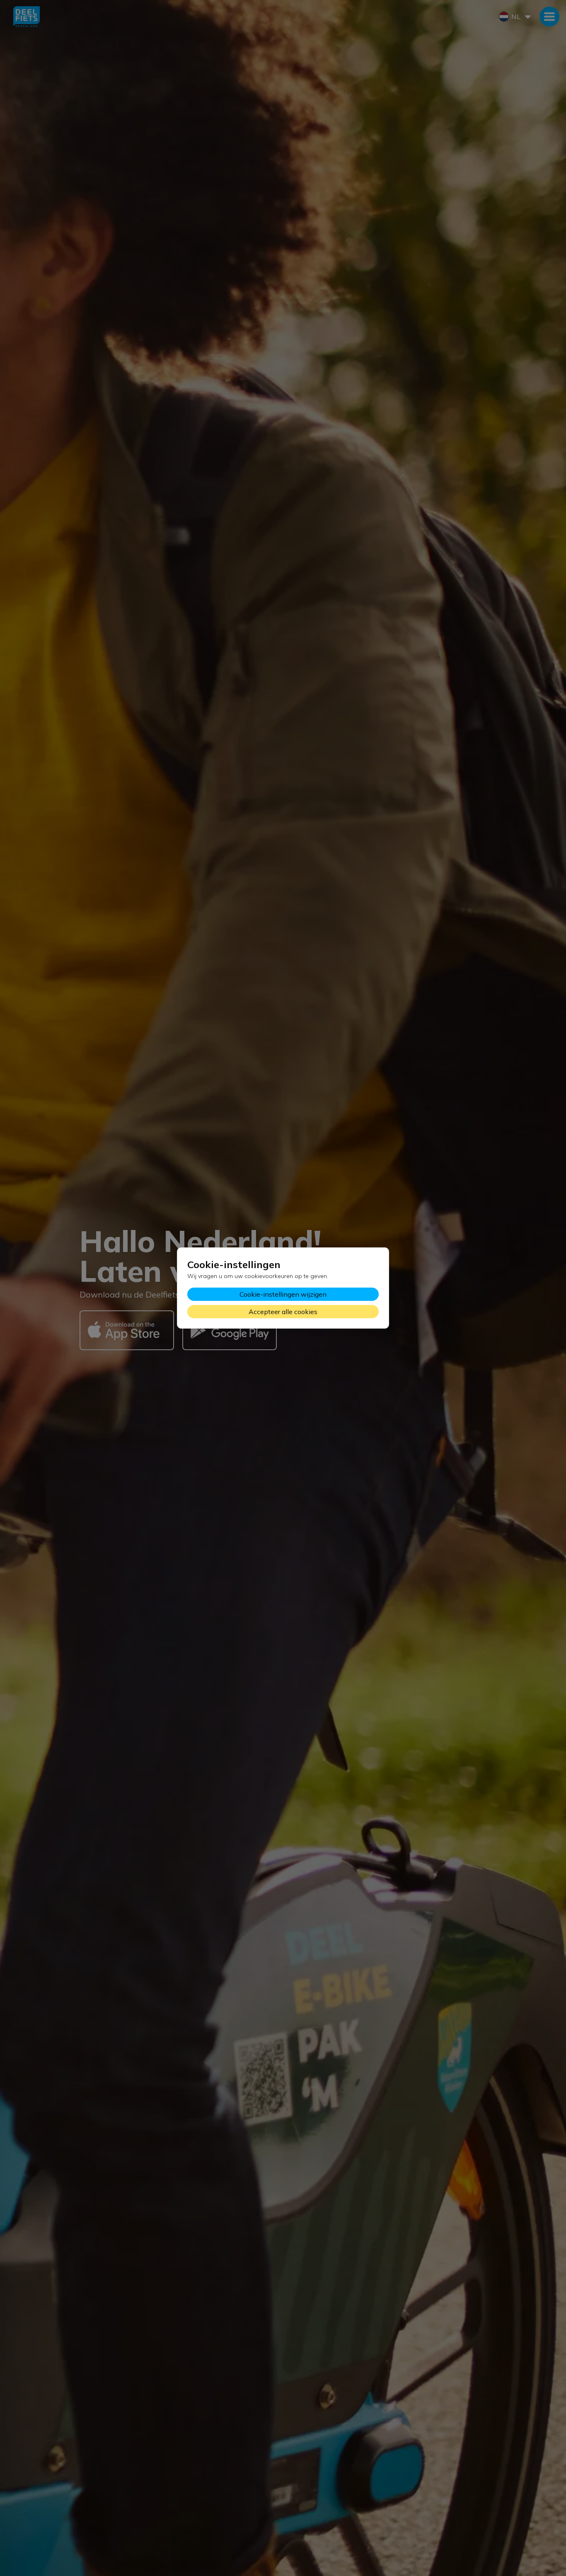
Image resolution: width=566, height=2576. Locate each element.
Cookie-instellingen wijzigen (283, 1294)
